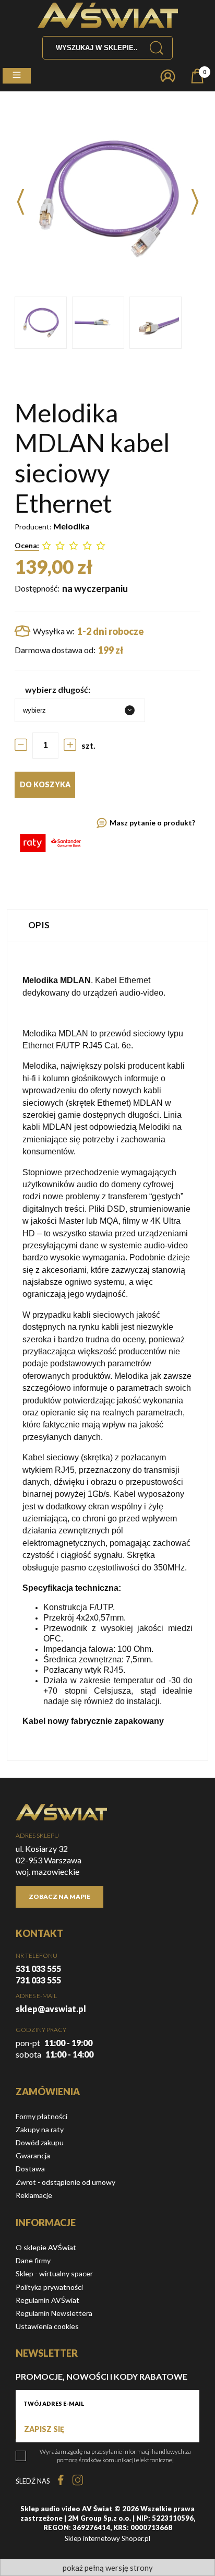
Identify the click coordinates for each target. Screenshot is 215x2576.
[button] (17, 76)
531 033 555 (38, 1969)
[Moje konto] (168, 76)
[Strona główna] (108, 15)
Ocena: (27, 545)
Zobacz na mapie (59, 1896)
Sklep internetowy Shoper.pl (107, 2538)
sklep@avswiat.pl (51, 2009)
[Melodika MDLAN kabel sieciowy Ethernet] (41, 323)
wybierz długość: (58, 689)
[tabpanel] (107, 1351)
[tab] (107, 925)
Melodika (71, 526)
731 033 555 (38, 1980)
